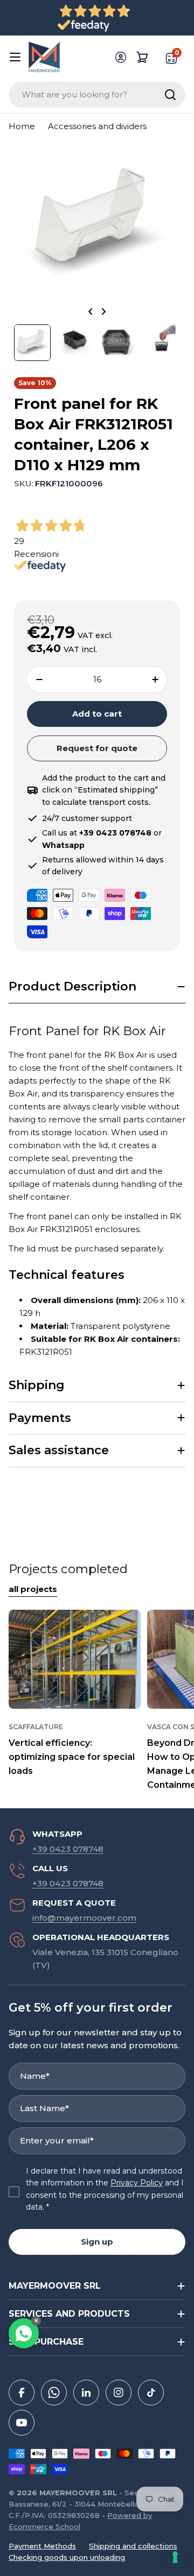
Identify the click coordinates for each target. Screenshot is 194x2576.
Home (22, 126)
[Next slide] (103, 312)
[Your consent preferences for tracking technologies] (175, 2557)
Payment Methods (42, 2546)
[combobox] (97, 95)
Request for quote (97, 748)
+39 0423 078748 (68, 1849)
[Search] (170, 95)
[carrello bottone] (142, 57)
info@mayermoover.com (84, 1918)
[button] (97, 987)
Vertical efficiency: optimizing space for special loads (72, 1757)
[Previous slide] (91, 312)
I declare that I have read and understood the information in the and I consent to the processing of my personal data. (105, 2189)
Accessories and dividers (97, 126)
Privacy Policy (137, 2183)
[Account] (121, 57)
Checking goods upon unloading (67, 2557)
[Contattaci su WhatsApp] (24, 2333)
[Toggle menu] (15, 57)
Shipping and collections (133, 2546)
